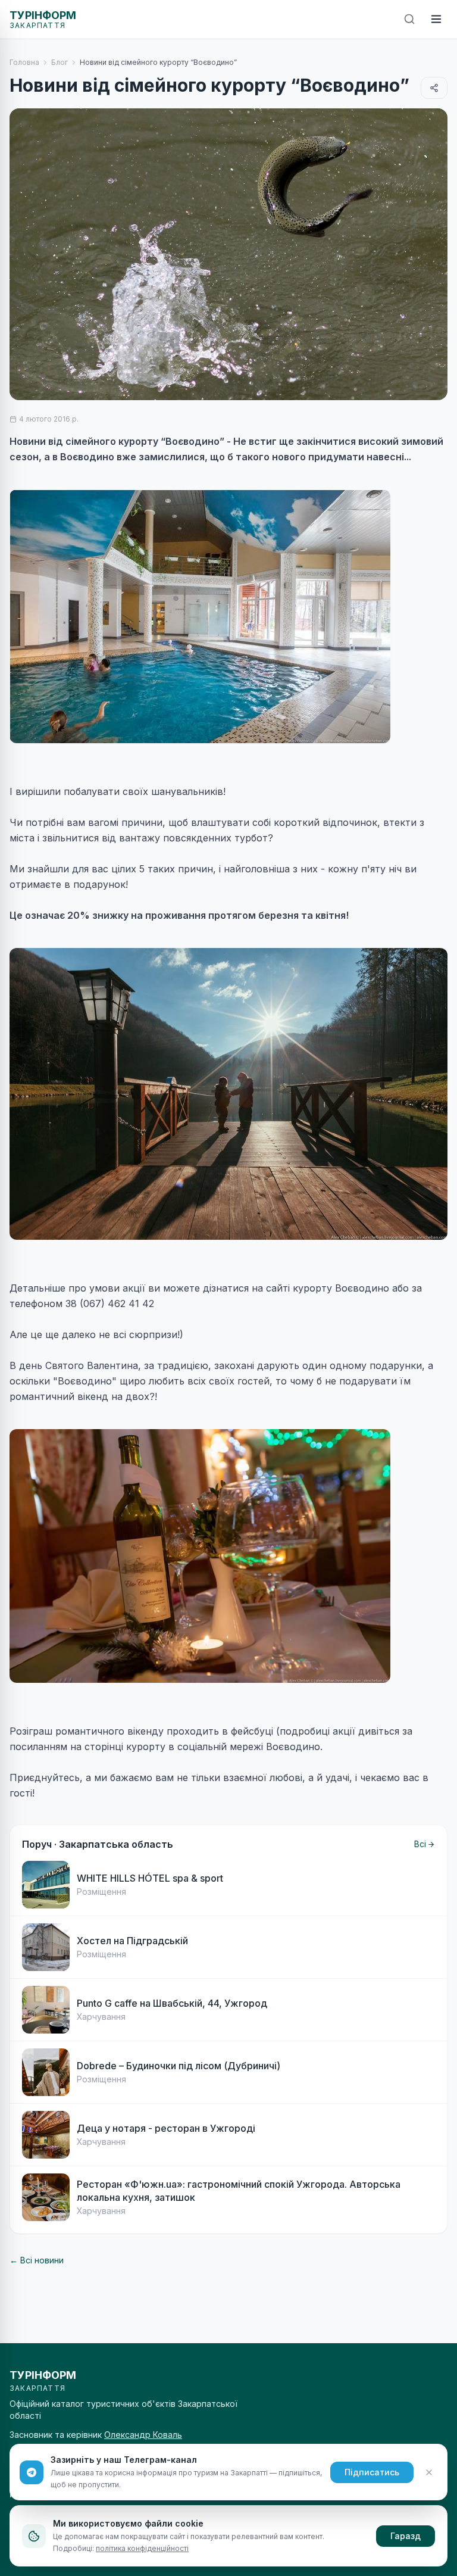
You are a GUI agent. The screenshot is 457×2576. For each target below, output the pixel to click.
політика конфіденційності (142, 2548)
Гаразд (406, 2536)
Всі (420, 1844)
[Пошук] (409, 19)
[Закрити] (429, 2472)
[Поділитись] (434, 88)
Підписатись (372, 2472)
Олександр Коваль (143, 2435)
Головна (24, 62)
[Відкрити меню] (436, 19)
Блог (60, 62)
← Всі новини (37, 2260)
